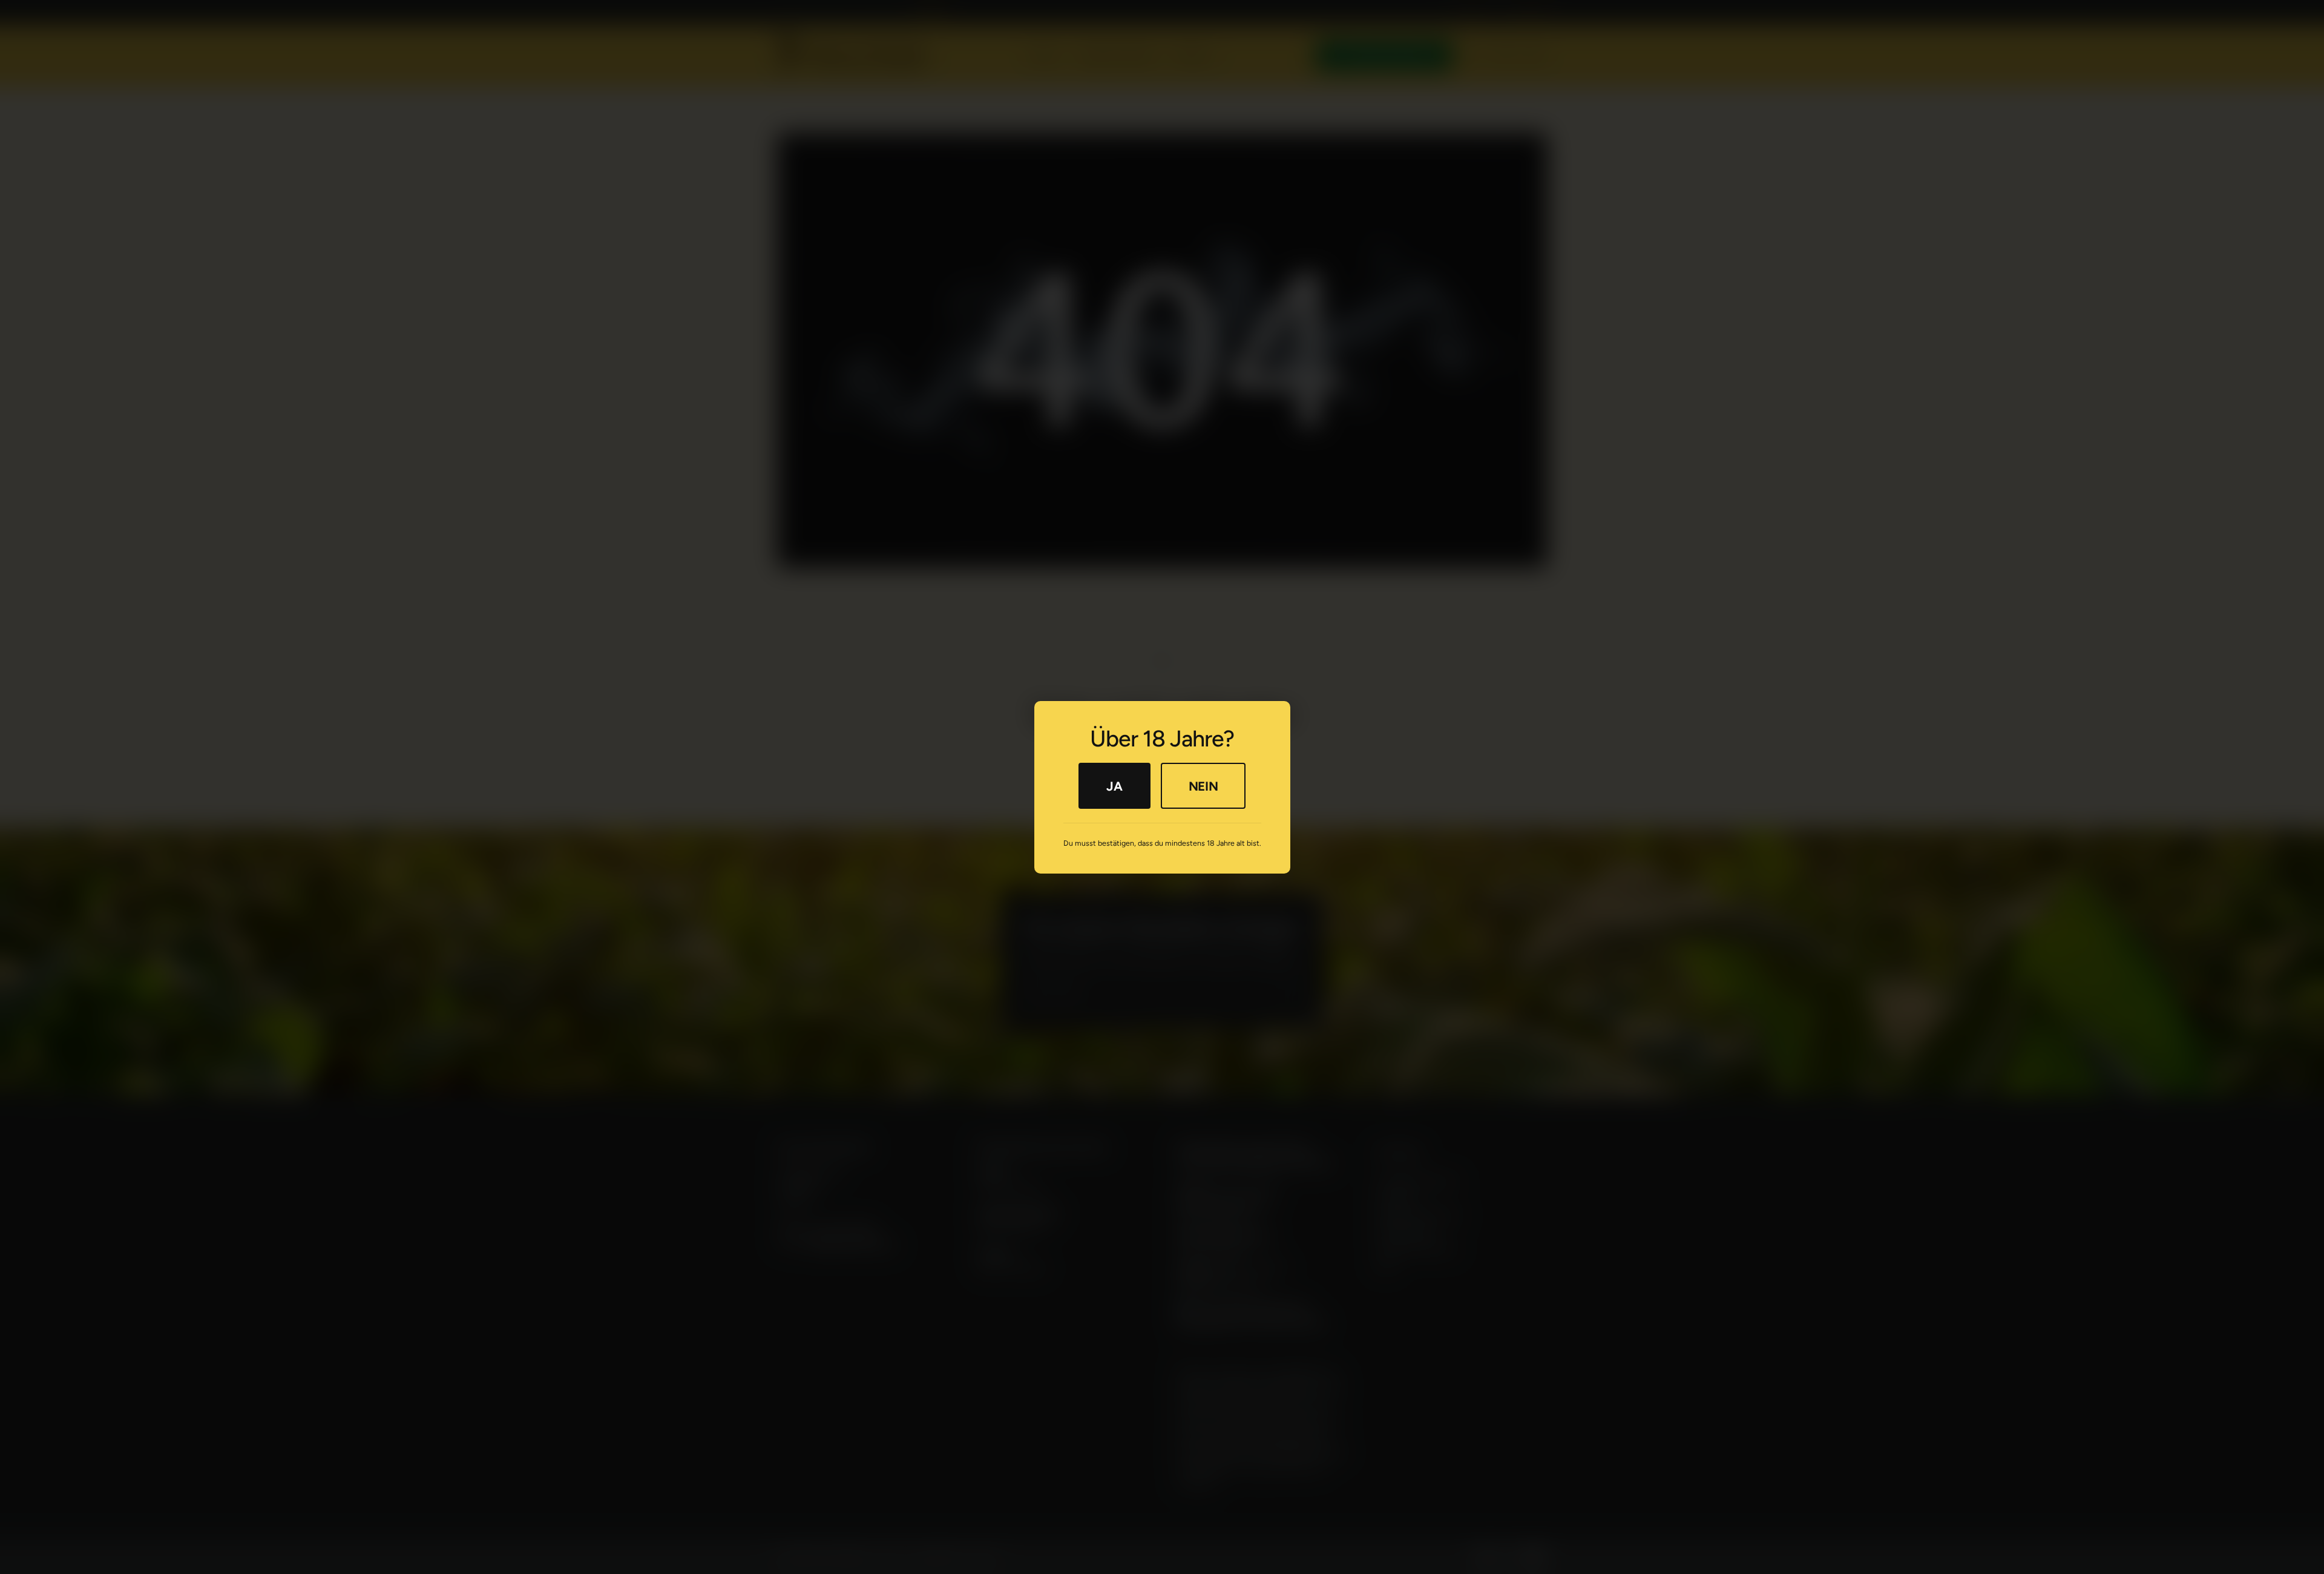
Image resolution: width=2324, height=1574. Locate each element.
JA (1114, 785)
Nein (1203, 785)
